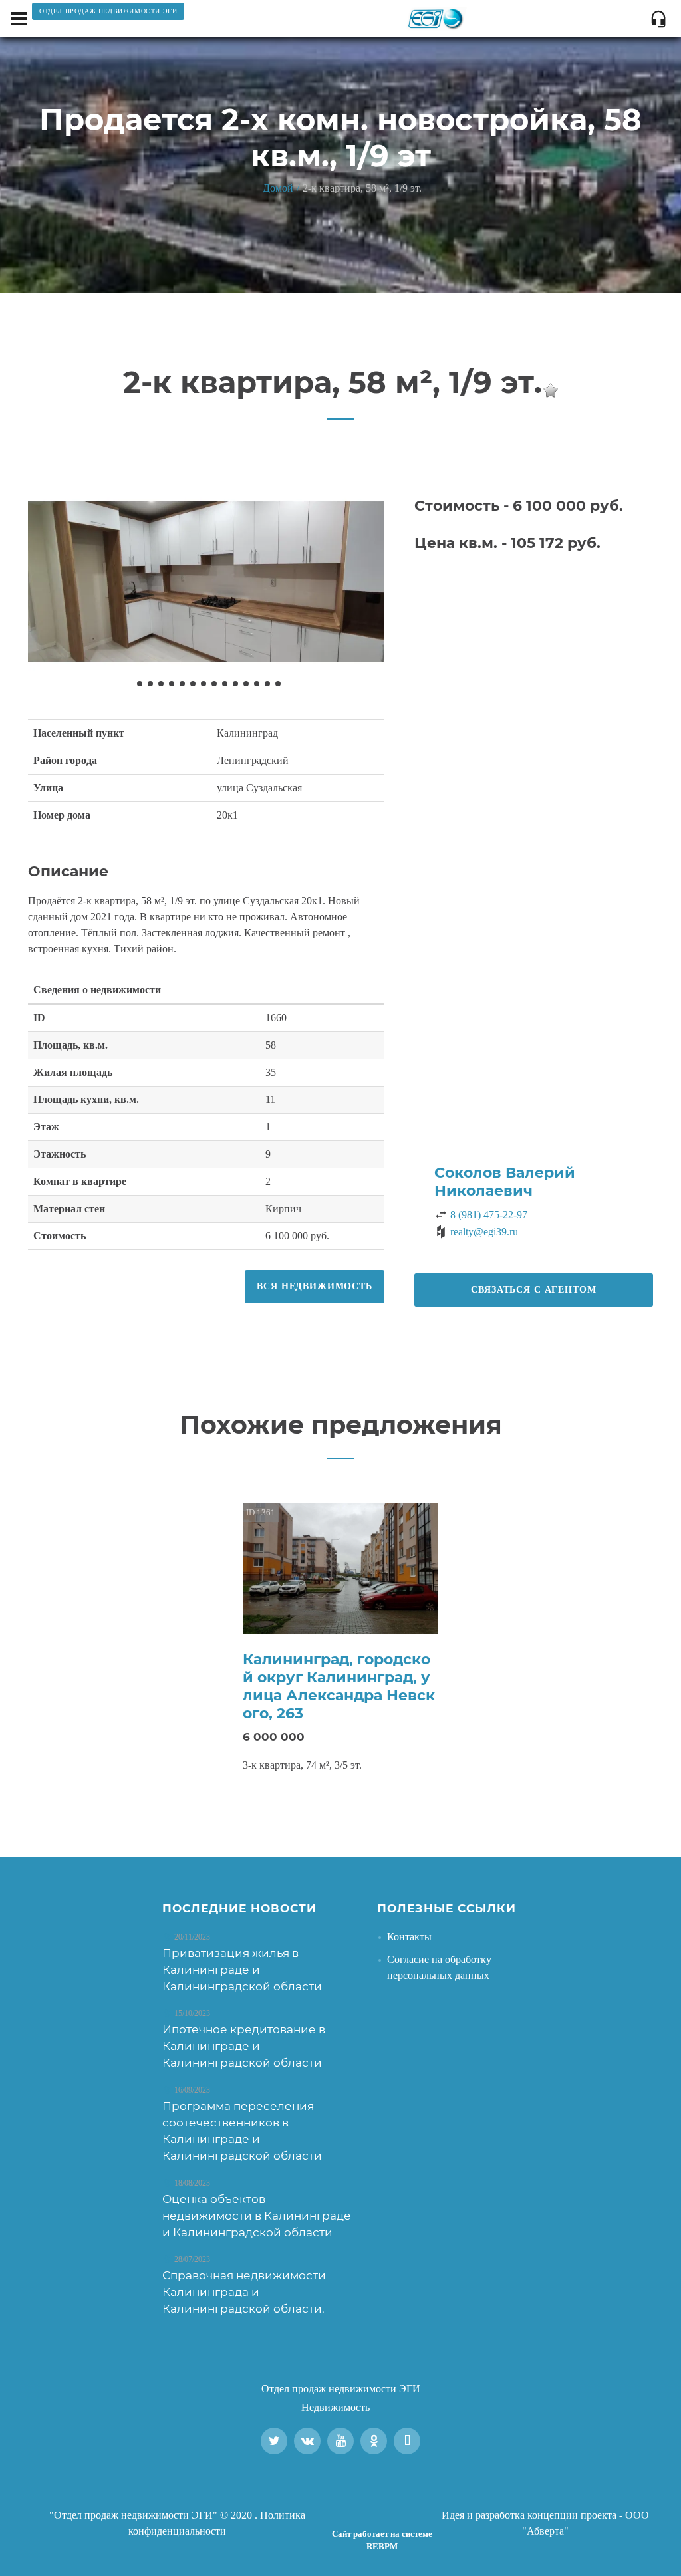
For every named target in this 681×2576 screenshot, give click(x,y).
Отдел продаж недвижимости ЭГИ (341, 2389)
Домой (278, 188)
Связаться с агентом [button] (533, 1290)
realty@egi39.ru (484, 1232)
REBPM (382, 2546)
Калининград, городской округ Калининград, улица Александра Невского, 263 (339, 1686)
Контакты (409, 1937)
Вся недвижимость (314, 1286)
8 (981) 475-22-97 (489, 1215)
